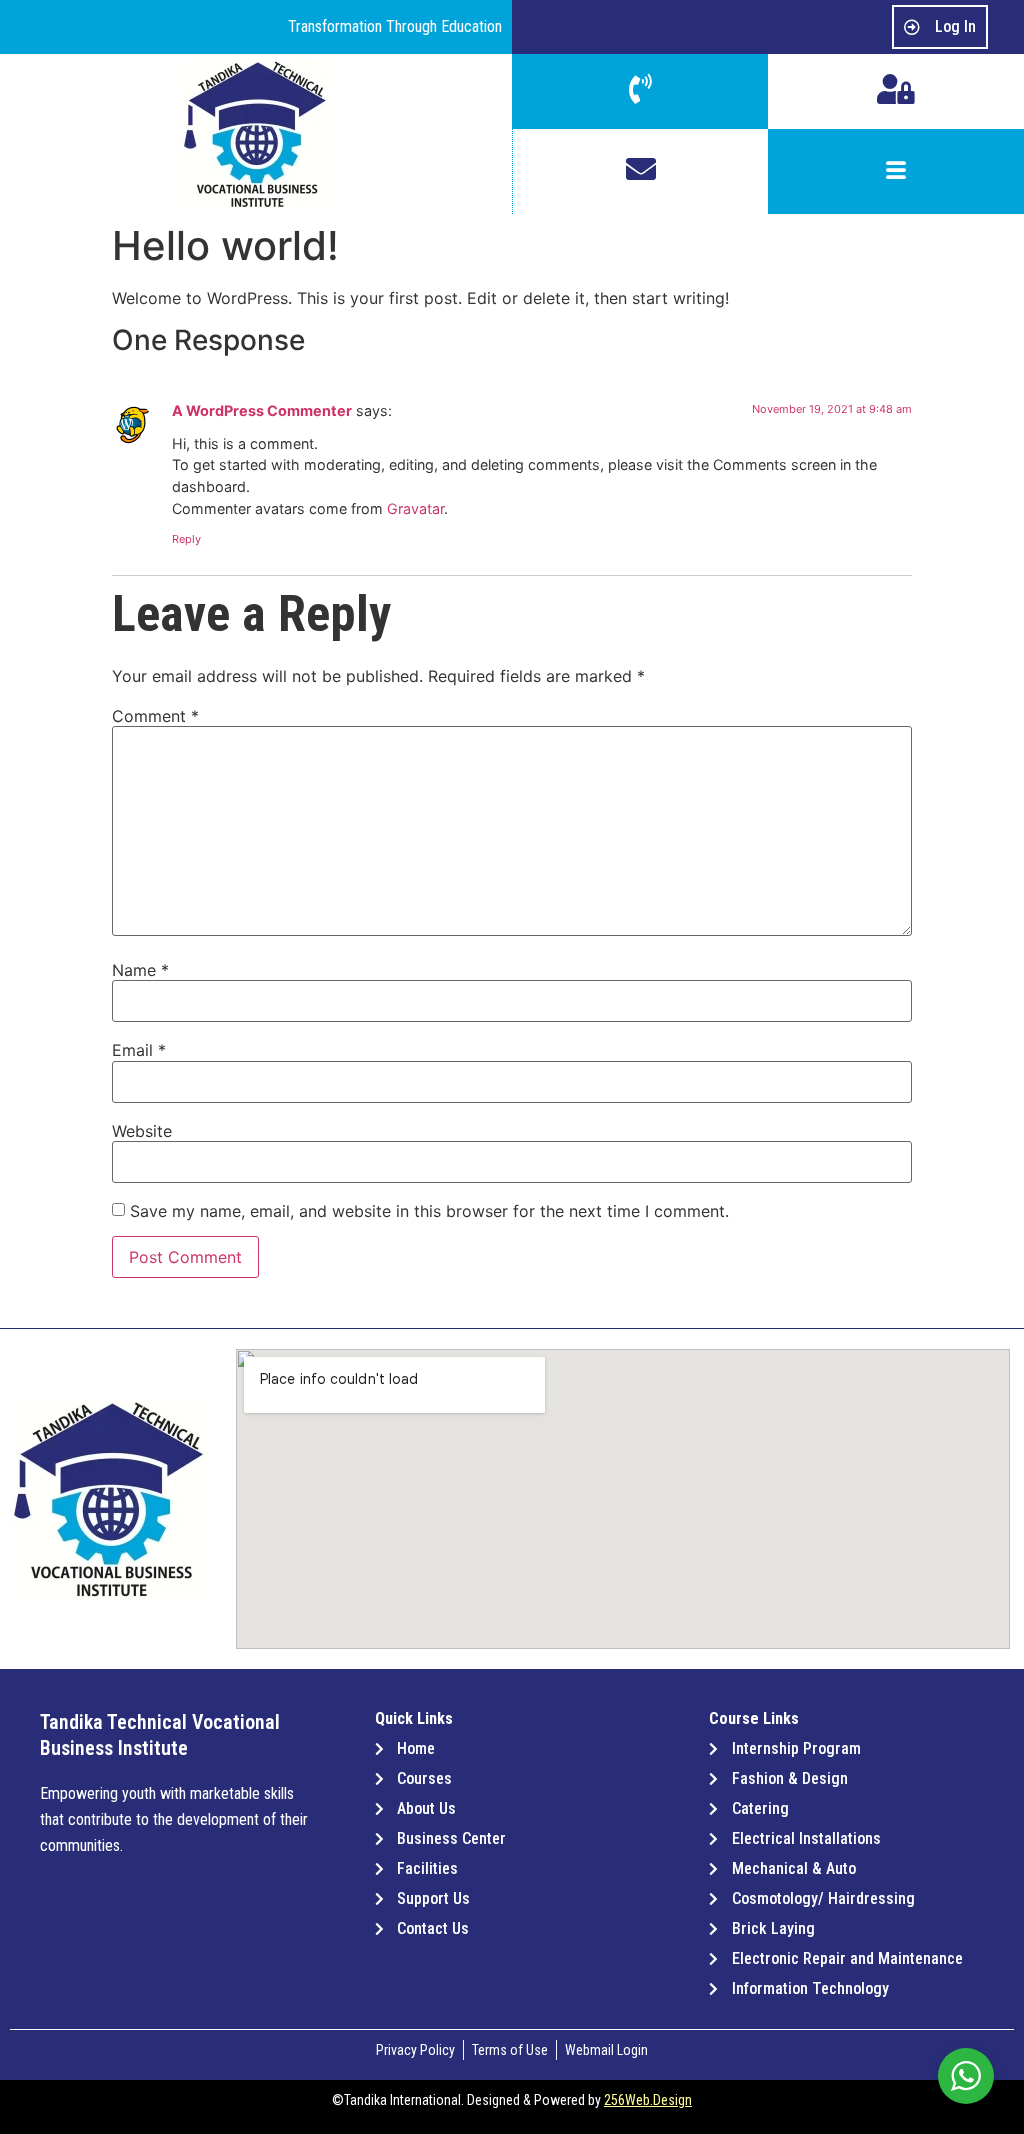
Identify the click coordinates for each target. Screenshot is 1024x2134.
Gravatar (415, 508)
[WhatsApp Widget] (966, 2076)
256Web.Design (648, 2100)
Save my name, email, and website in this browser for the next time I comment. (429, 1211)
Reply (186, 539)
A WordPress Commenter (262, 410)
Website (142, 1131)
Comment (155, 716)
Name (140, 970)
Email (139, 1050)
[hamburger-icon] (896, 172)
